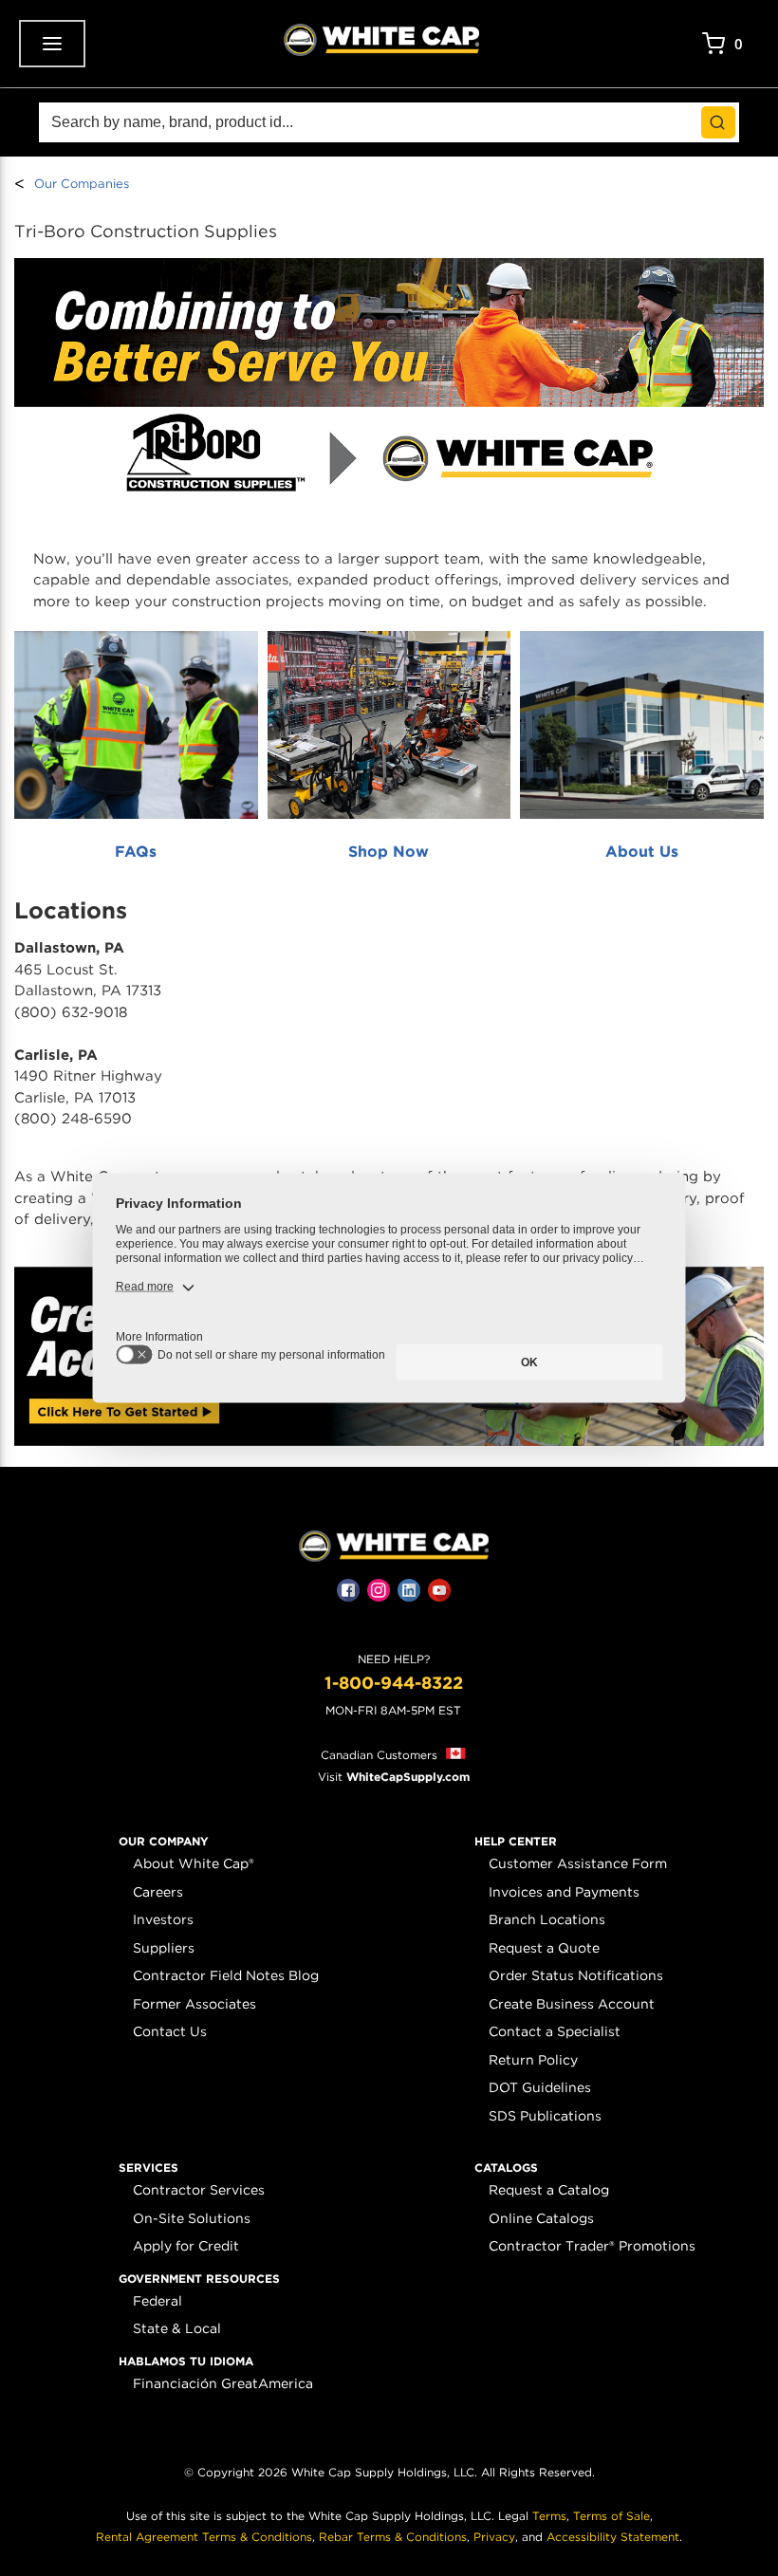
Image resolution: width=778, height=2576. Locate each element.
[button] (164, 1842)
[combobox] (389, 122)
